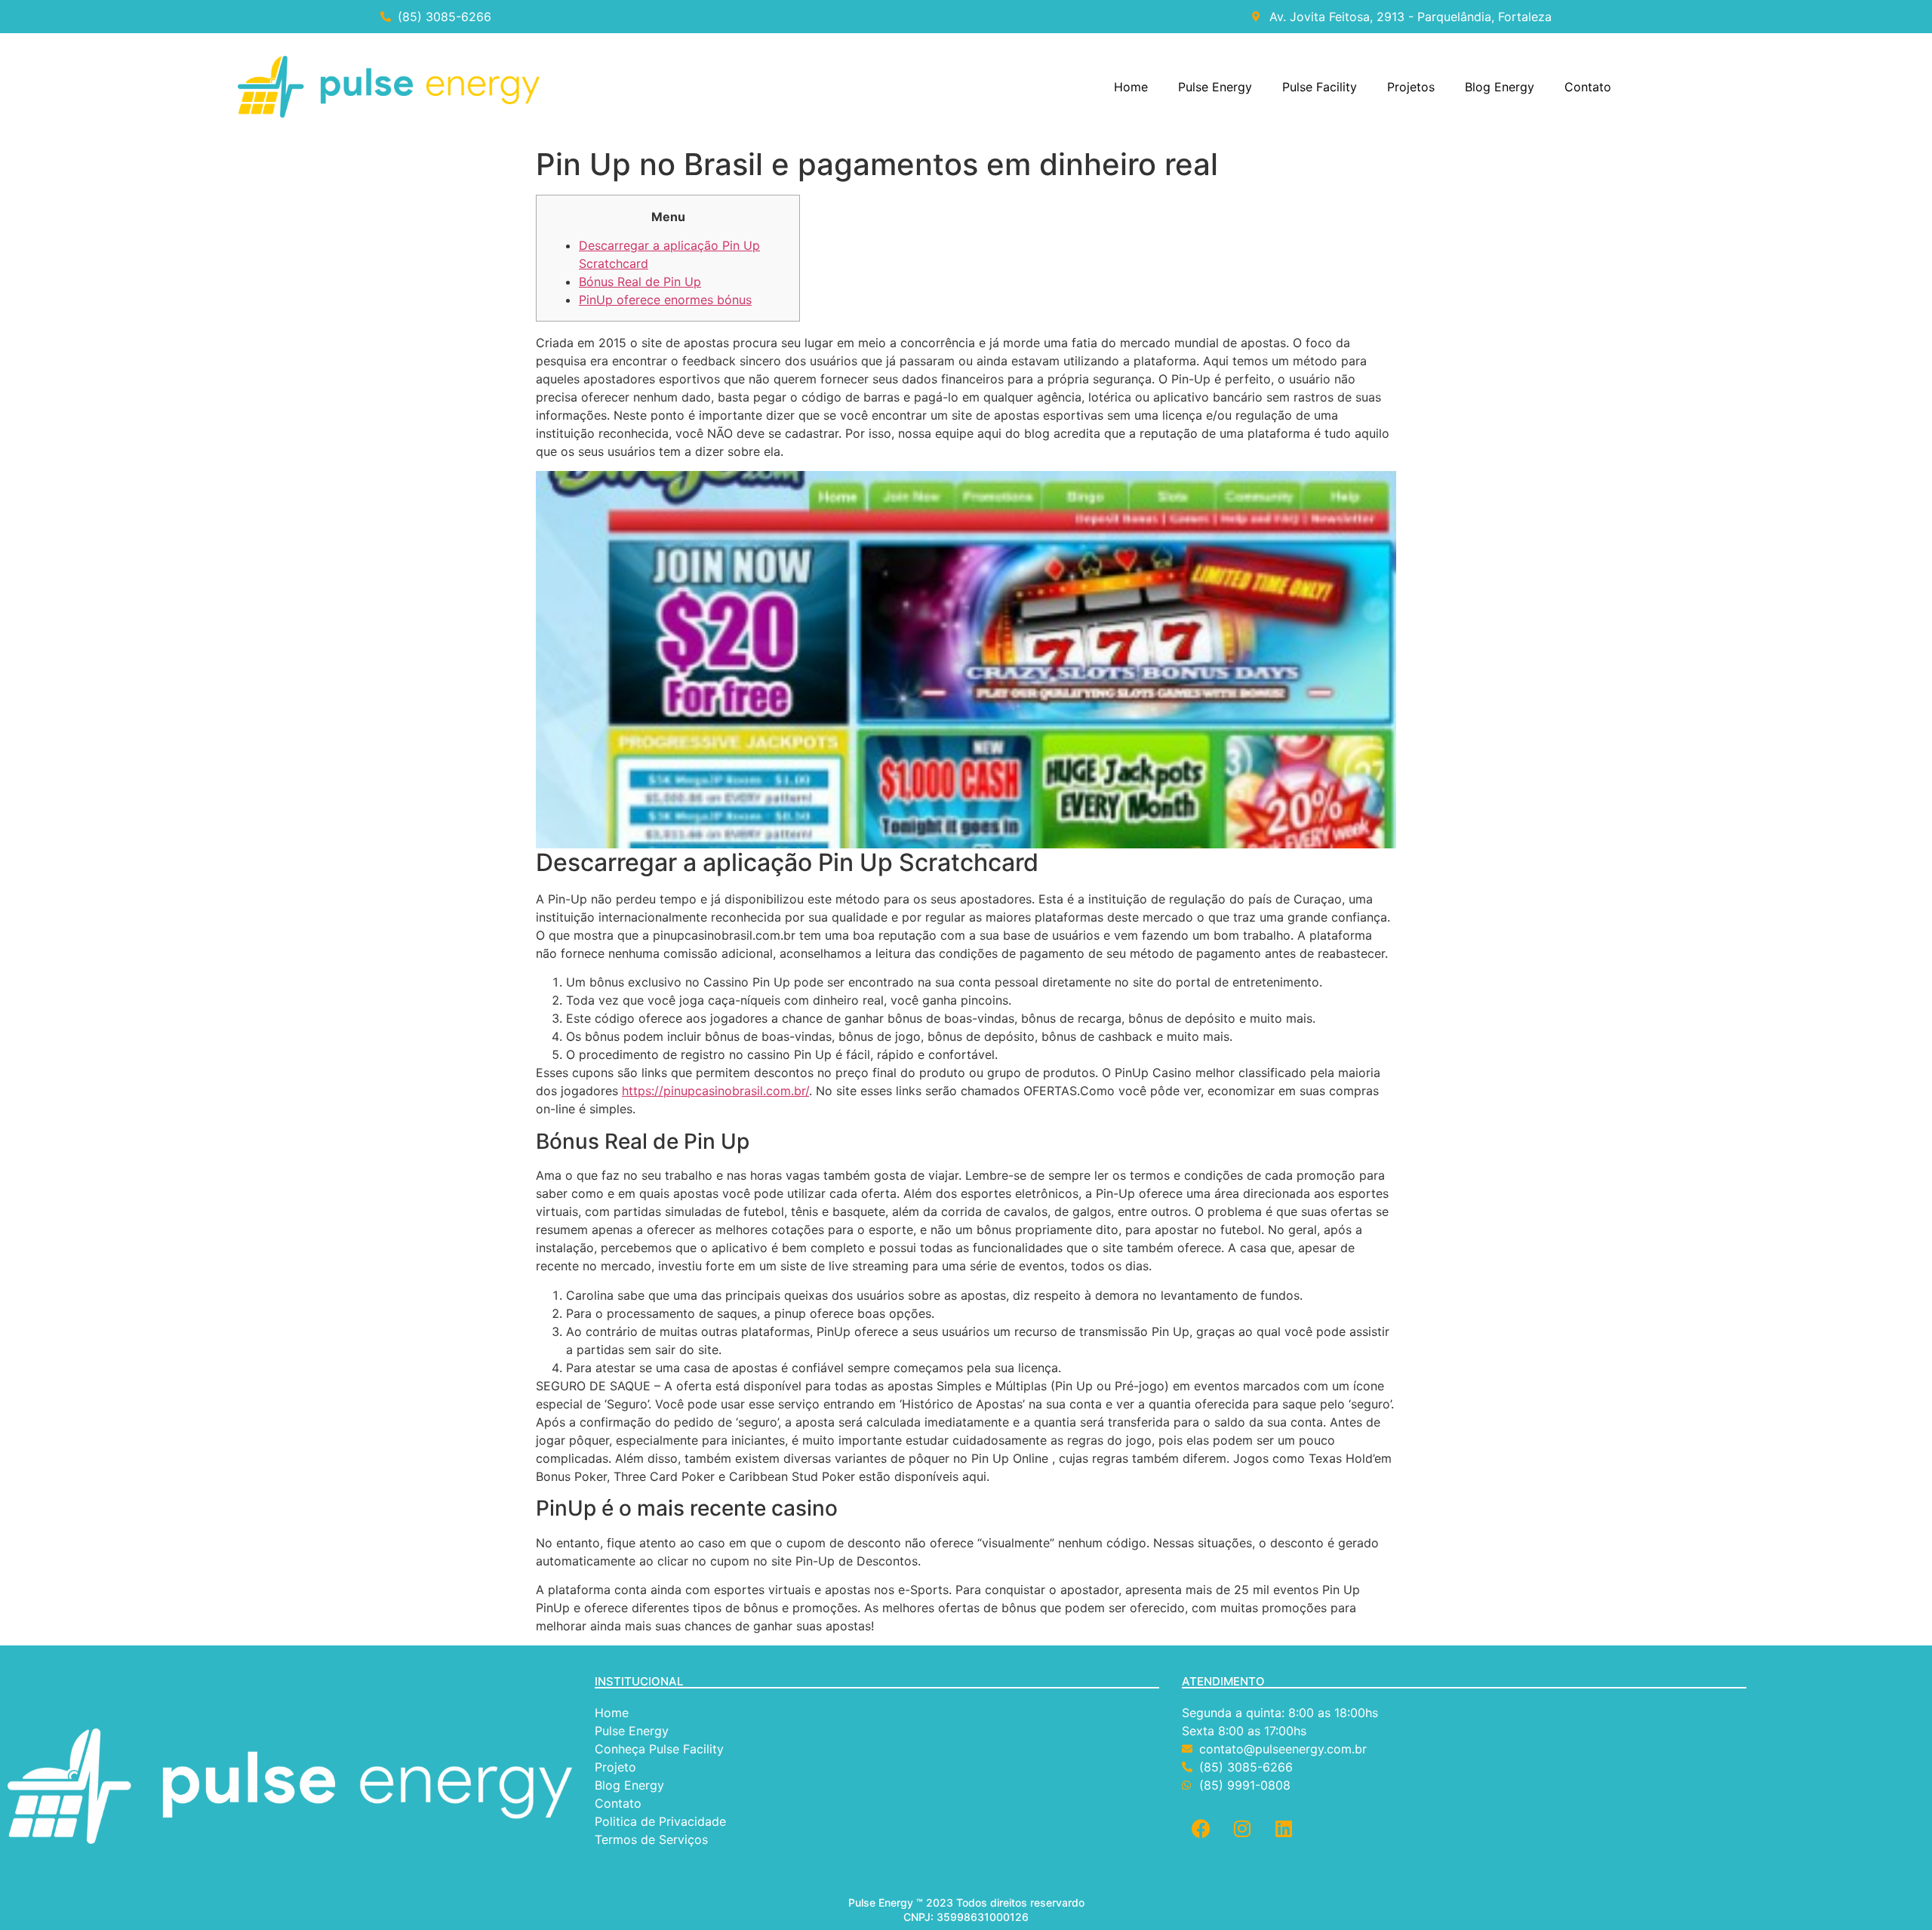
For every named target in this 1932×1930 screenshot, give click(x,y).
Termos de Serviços (653, 1839)
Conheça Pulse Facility (659, 1749)
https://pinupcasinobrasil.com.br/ (715, 1091)
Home (1131, 87)
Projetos (1411, 87)
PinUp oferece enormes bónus (665, 300)
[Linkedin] (1284, 1828)
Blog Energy (1500, 87)
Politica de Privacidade (662, 1821)
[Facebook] (1201, 1828)
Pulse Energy (1215, 87)
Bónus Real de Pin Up (640, 282)
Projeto (615, 1767)
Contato (1588, 87)
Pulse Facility (1320, 87)
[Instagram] (1242, 1828)
